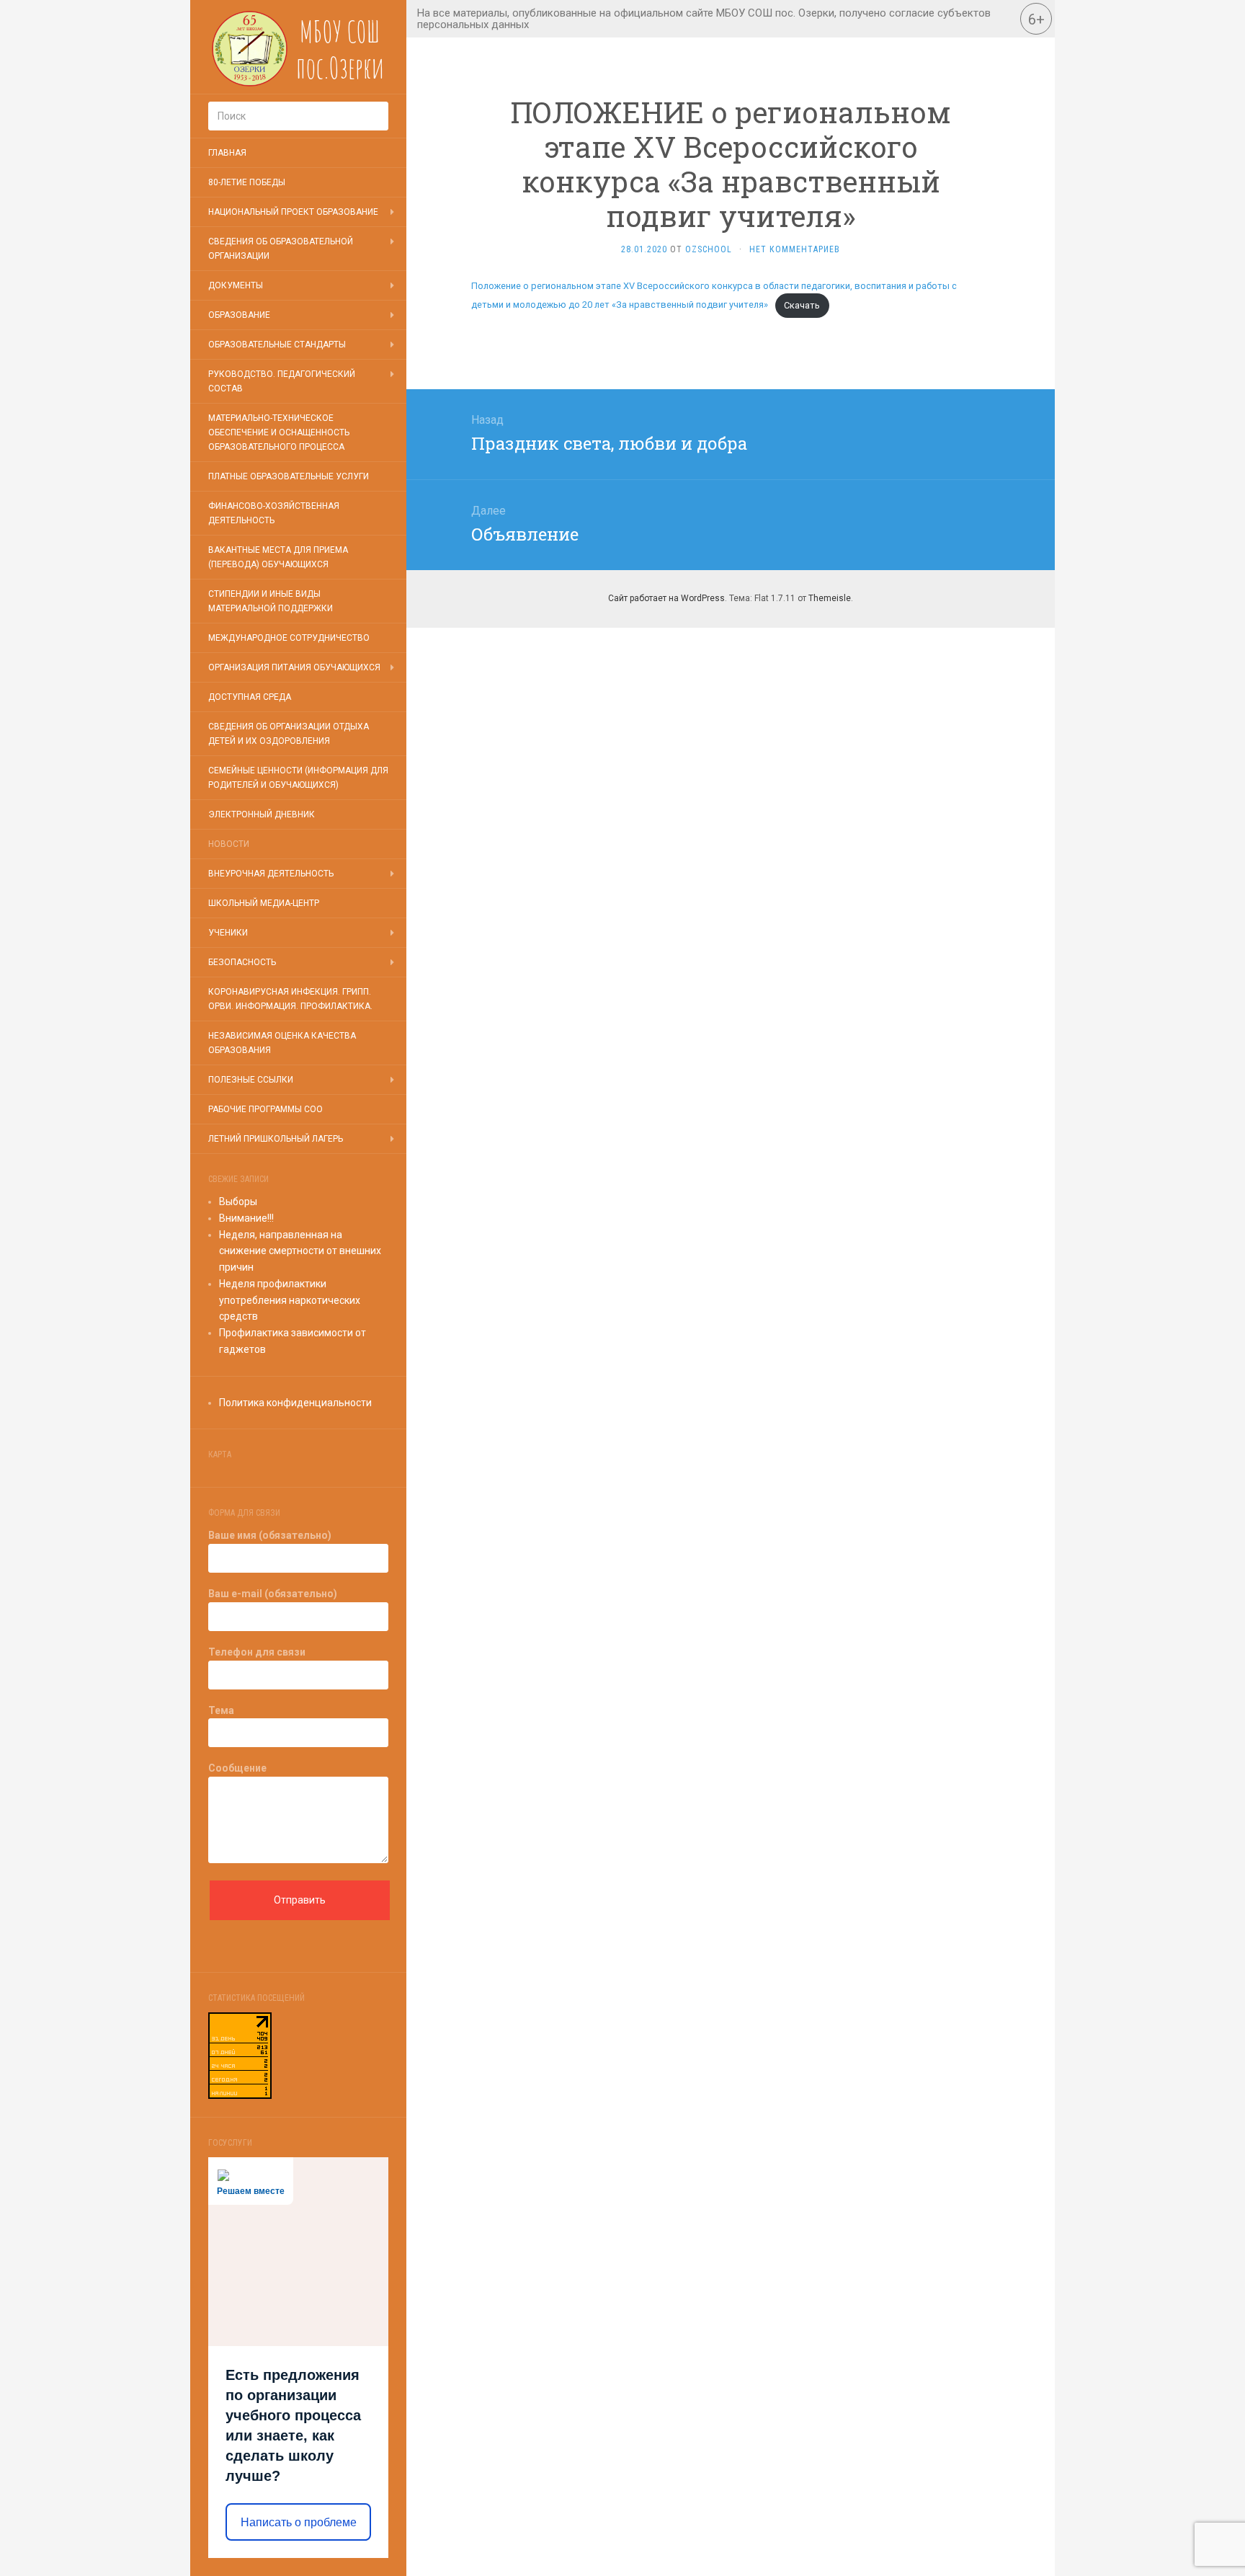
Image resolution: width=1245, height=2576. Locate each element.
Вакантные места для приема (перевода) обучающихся (278, 557)
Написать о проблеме (299, 2522)
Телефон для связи (257, 1652)
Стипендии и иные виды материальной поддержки (271, 601)
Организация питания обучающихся (294, 667)
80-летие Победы (247, 182)
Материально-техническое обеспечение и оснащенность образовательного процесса (279, 432)
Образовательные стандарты (277, 345)
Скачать (802, 305)
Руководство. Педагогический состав (282, 381)
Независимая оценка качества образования (282, 1043)
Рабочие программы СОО (265, 1109)
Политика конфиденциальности (295, 1403)
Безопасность (242, 962)
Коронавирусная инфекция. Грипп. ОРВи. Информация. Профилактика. (290, 999)
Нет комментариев (795, 249)
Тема (221, 1710)
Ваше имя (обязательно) (270, 1535)
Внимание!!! (246, 1218)
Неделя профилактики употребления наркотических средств (290, 1300)
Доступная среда (250, 697)
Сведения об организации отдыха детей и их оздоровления (289, 734)
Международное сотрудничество (289, 638)
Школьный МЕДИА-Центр (264, 903)
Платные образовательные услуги (289, 476)
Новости (229, 844)
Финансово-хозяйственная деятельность (274, 513)
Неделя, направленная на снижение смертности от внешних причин (300, 1251)
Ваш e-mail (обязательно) (273, 1594)
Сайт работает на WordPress (666, 598)
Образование (239, 315)
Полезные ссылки (251, 1080)
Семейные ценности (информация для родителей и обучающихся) (298, 778)
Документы (236, 285)
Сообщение (237, 1768)
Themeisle (830, 598)
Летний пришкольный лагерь (276, 1139)
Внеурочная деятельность (271, 874)
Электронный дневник (262, 814)
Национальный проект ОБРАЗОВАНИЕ (293, 212)
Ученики (228, 933)
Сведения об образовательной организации (281, 249)
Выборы (238, 1202)
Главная (227, 153)
